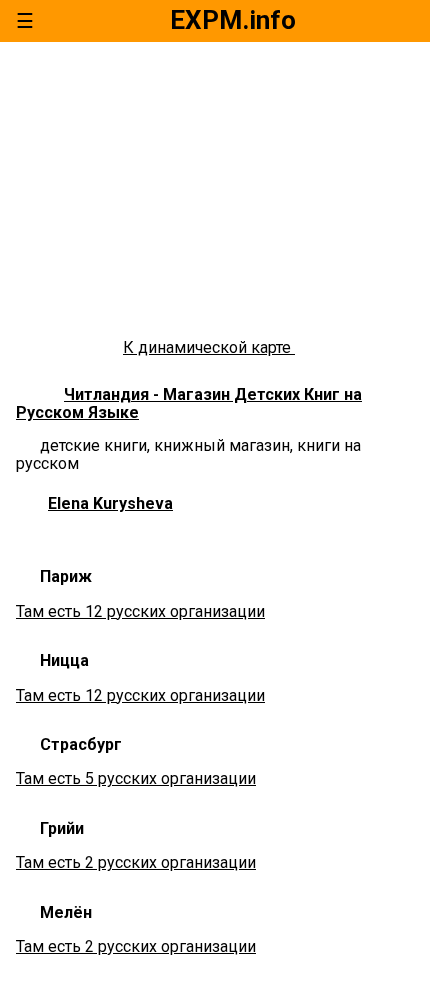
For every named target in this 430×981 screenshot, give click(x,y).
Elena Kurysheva (110, 503)
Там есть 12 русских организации (140, 611)
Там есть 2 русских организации (136, 862)
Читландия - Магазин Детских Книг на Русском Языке (189, 403)
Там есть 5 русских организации (136, 778)
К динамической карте (209, 348)
